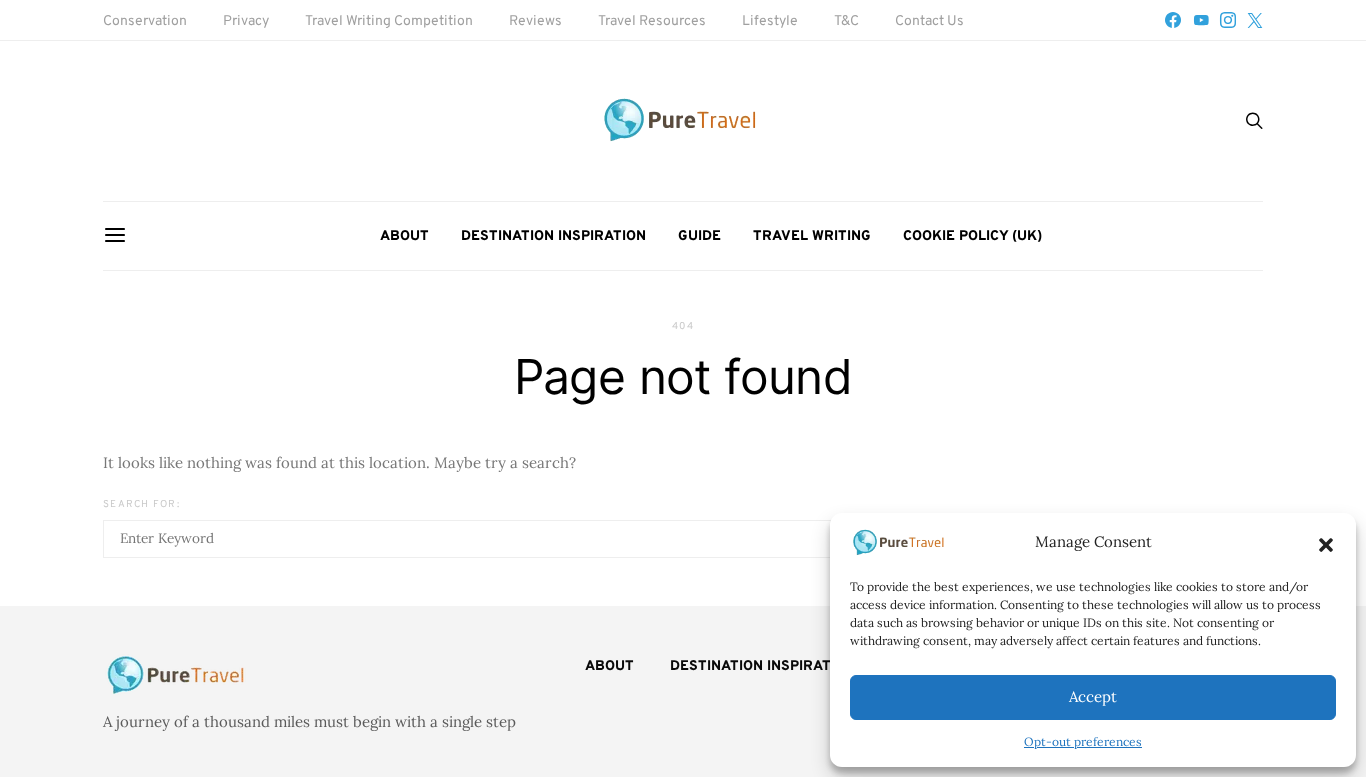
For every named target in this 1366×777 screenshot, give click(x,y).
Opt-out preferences (1083, 741)
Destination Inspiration (553, 236)
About (404, 236)
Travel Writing (812, 236)
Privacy (246, 21)
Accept (1093, 696)
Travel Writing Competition (389, 21)
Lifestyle (770, 21)
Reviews (535, 21)
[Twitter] (1255, 20)
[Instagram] (1228, 20)
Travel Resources (652, 21)
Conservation (145, 21)
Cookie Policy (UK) (972, 236)
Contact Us (929, 21)
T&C (846, 21)
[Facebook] (1173, 20)
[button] (1326, 543)
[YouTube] (1201, 20)
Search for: (141, 504)
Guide (699, 236)
